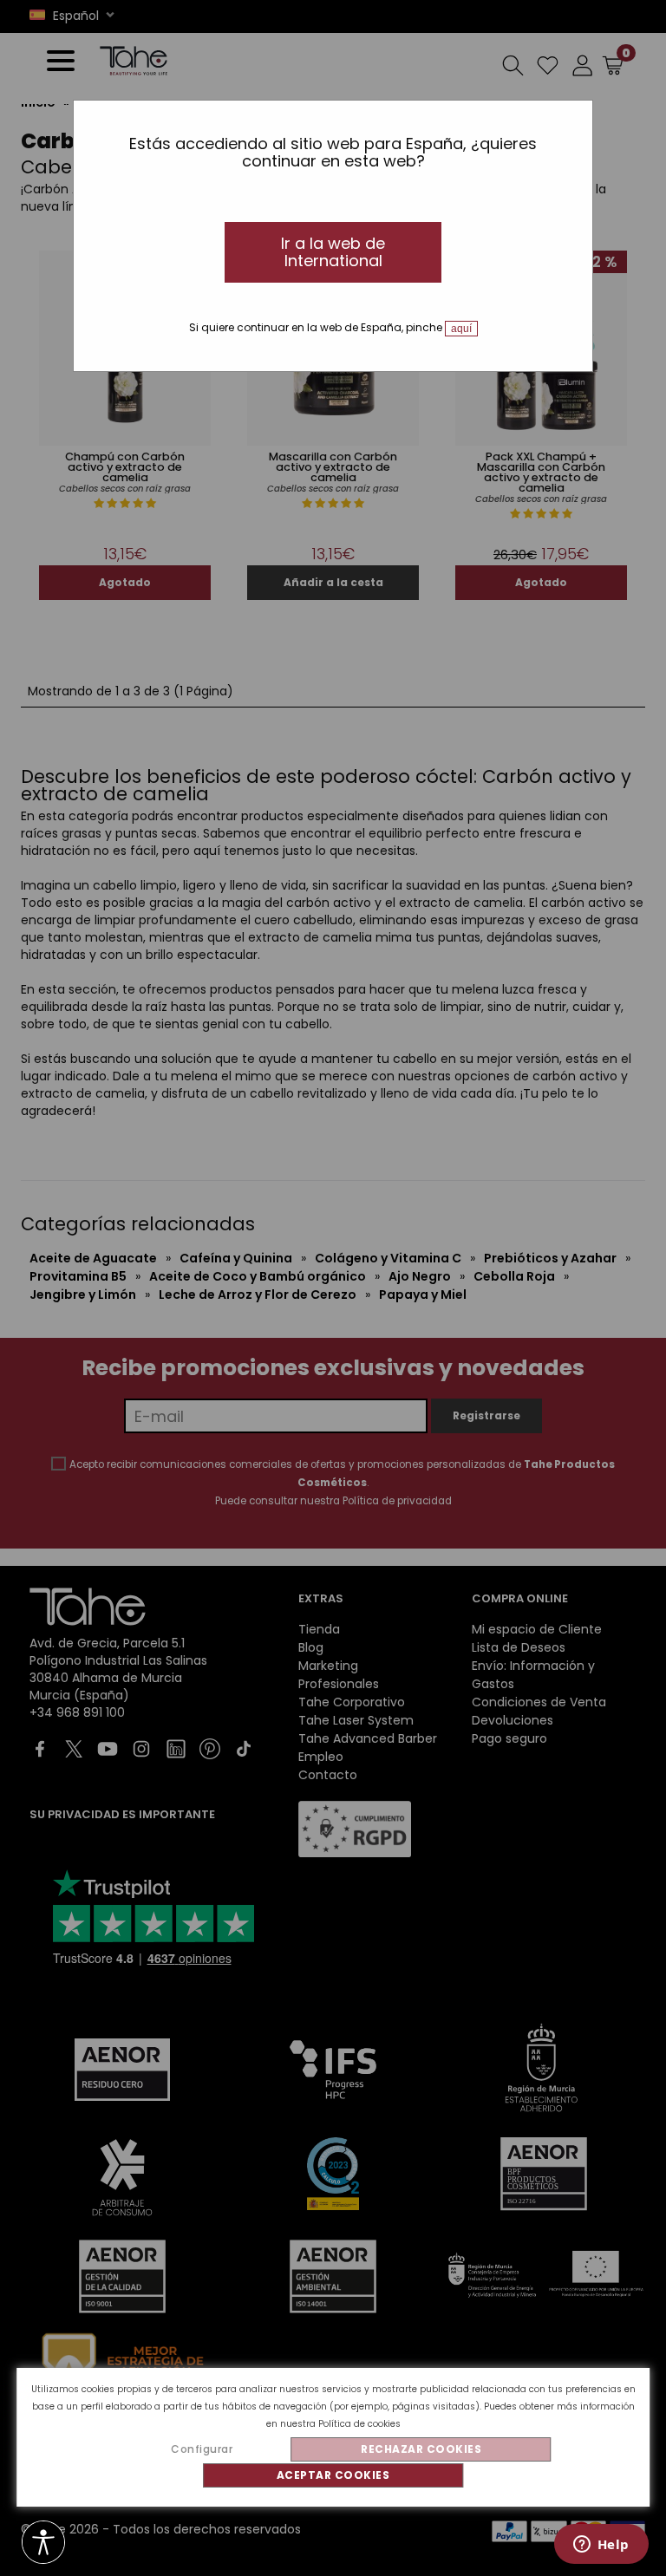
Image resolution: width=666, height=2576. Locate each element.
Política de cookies (359, 2424)
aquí (461, 329)
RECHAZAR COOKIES (421, 2449)
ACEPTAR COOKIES (333, 2475)
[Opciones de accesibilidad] (43, 2543)
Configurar (202, 2449)
